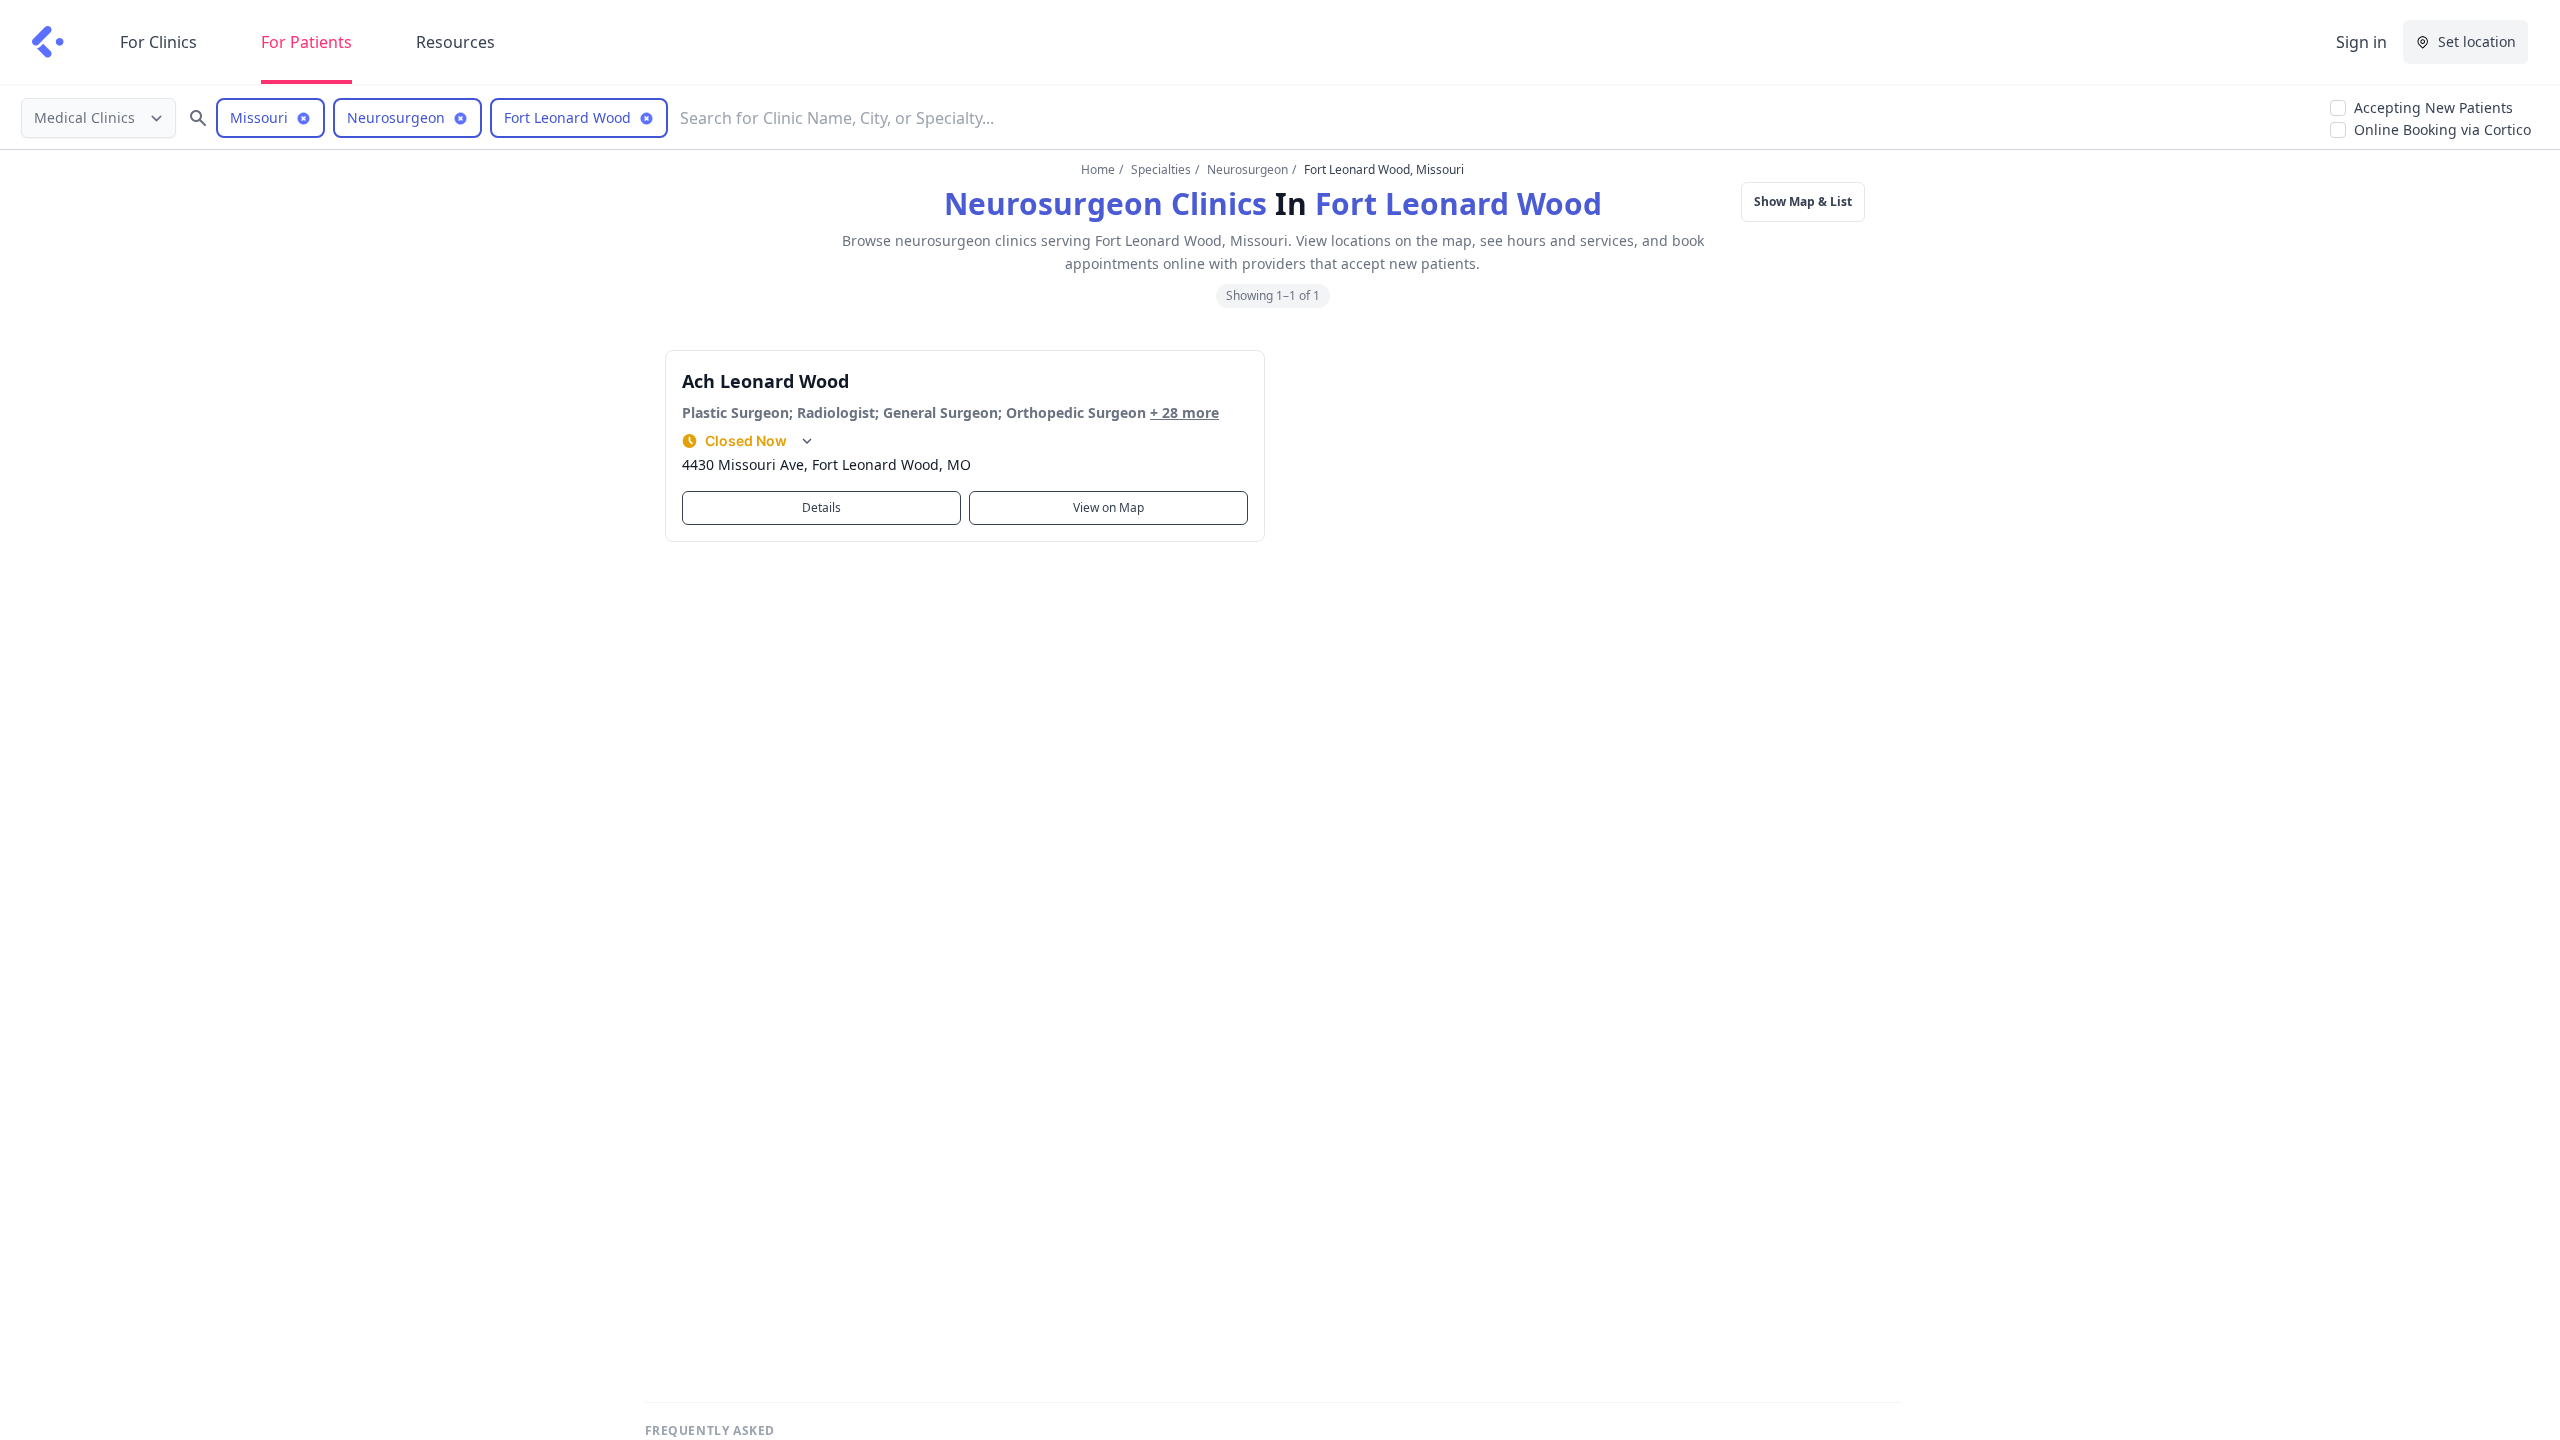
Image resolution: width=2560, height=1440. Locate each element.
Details (821, 507)
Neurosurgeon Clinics (1105, 203)
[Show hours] (807, 441)
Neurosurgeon (1247, 169)
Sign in (2361, 42)
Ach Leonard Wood (765, 381)
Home (1098, 169)
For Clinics (158, 42)
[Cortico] (48, 42)
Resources (455, 42)
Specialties (1161, 169)
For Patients (306, 42)
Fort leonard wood (1458, 203)
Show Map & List (1803, 201)
